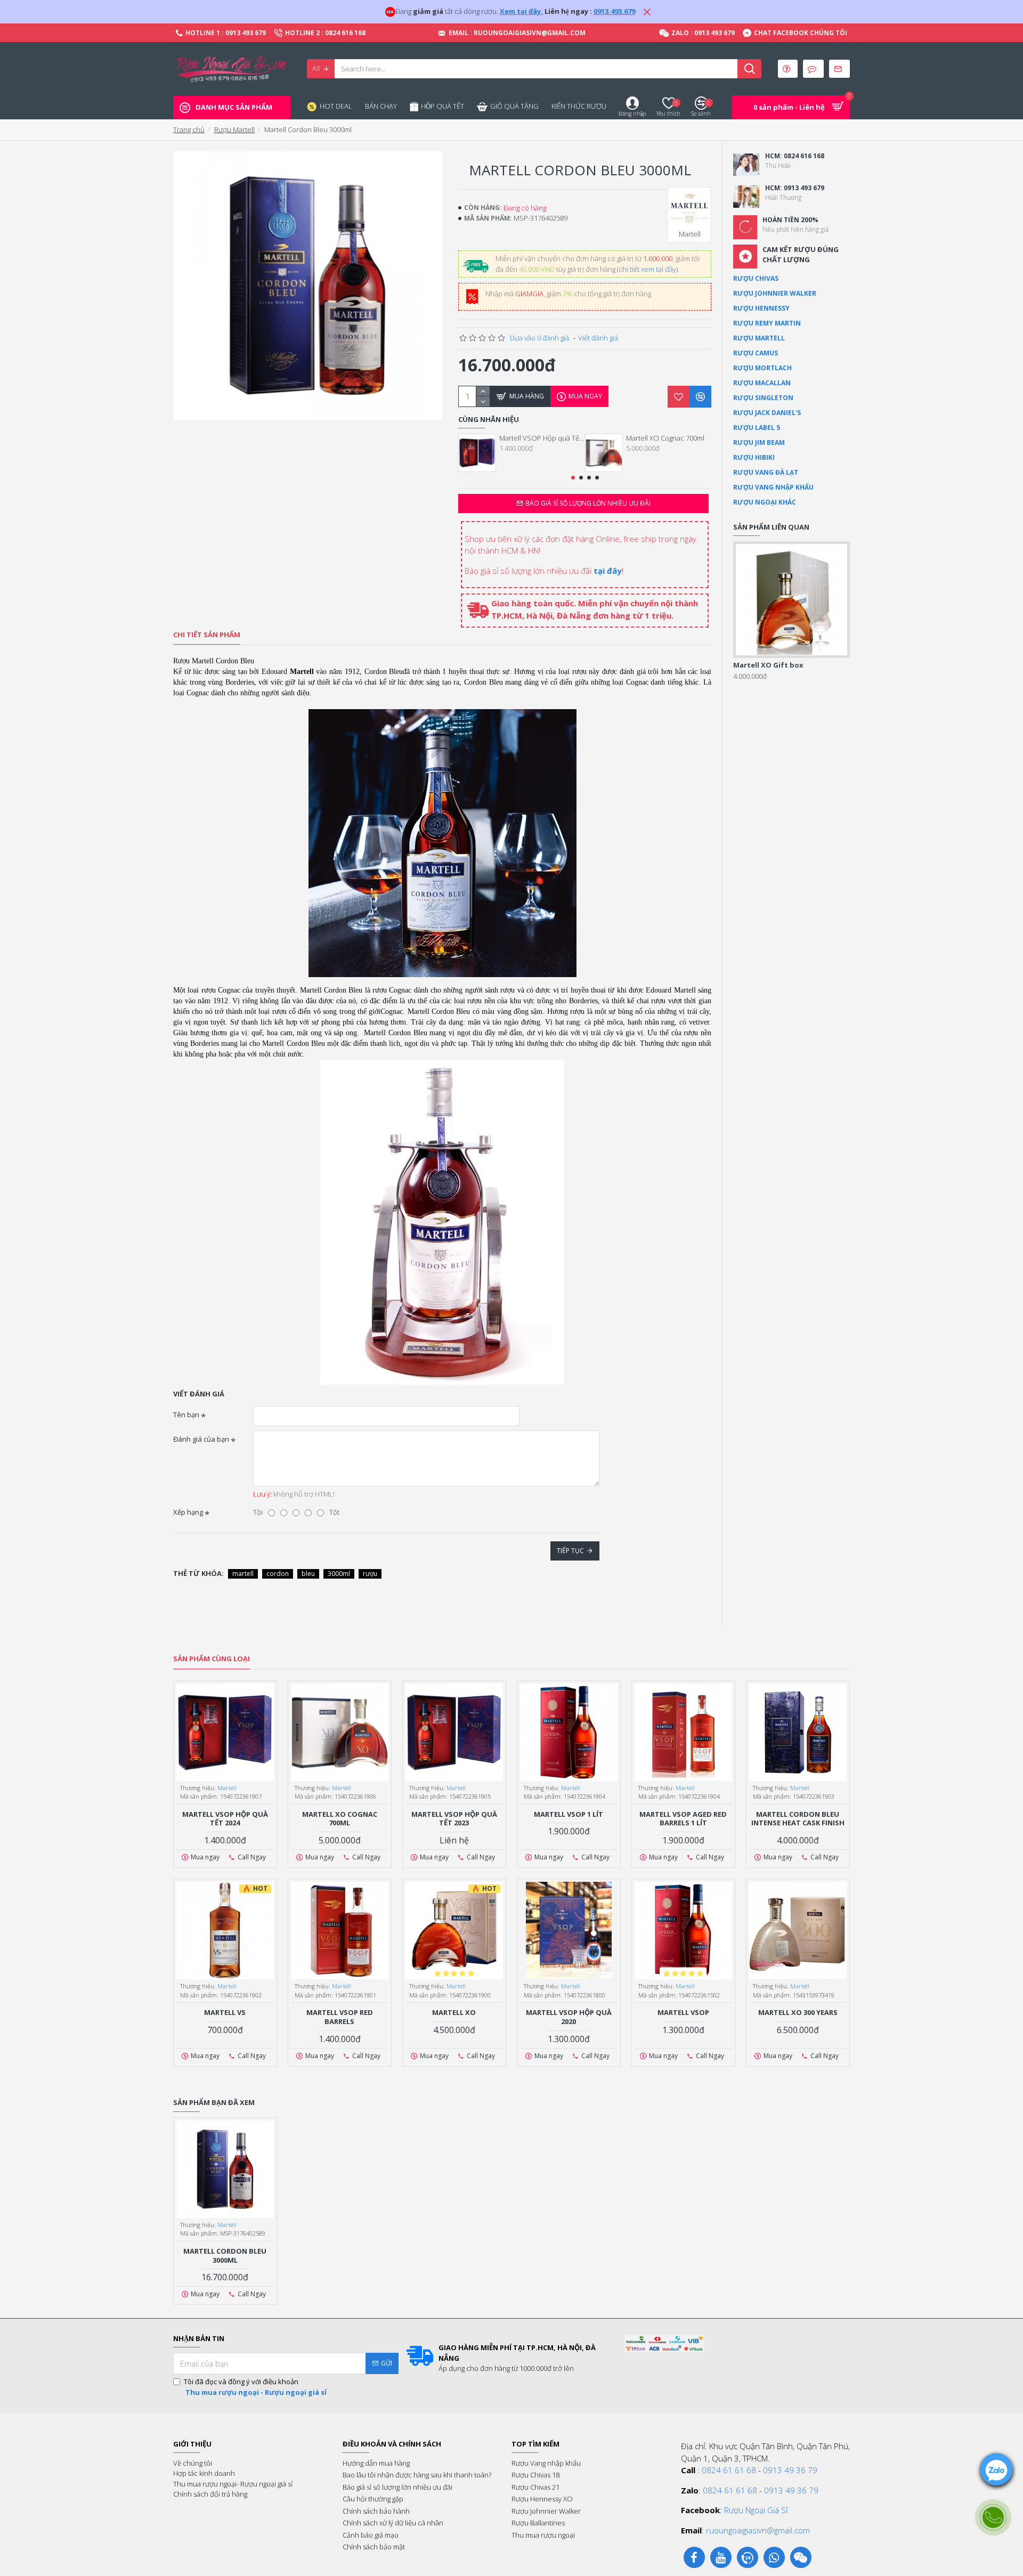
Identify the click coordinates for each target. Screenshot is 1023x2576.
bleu (308, 1574)
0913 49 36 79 (790, 2470)
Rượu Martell (234, 129)
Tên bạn (186, 1415)
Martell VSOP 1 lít (569, 1814)
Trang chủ (189, 129)
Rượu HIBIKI (754, 457)
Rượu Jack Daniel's (767, 413)
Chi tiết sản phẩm (207, 635)
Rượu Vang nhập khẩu (773, 487)
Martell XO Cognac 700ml (665, 438)
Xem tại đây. (521, 11)
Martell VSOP (683, 2013)
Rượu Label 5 (757, 428)
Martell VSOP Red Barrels (340, 2017)
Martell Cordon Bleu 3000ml (225, 2256)
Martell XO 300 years (798, 2013)
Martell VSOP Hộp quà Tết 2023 (454, 1819)
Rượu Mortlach (762, 368)
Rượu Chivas (756, 278)
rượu (370, 1574)
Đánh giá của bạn (201, 1439)
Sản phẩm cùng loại (212, 1659)
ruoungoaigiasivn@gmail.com (758, 2530)
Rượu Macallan (762, 383)
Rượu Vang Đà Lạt (766, 472)
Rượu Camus (756, 353)
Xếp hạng (188, 1512)
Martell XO (454, 2013)
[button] (573, 478)
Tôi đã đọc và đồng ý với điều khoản (255, 2387)
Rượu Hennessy (761, 308)
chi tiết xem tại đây (647, 269)
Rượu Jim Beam (759, 442)
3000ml (339, 1574)
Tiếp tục (570, 1551)
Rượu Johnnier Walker (775, 293)
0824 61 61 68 (729, 2470)
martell (243, 1574)
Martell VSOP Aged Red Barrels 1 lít (683, 1819)
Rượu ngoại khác (765, 502)
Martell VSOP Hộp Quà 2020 (569, 2017)
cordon (278, 1574)
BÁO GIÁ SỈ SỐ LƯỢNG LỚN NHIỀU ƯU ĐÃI (588, 503)
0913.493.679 (614, 11)
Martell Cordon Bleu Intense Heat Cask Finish (798, 1819)
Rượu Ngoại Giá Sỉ (756, 2510)
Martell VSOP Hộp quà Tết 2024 (542, 438)
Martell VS (225, 2013)
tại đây (608, 571)
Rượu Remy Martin (767, 323)
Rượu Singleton (763, 398)
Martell (227, 1788)
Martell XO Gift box (768, 665)
